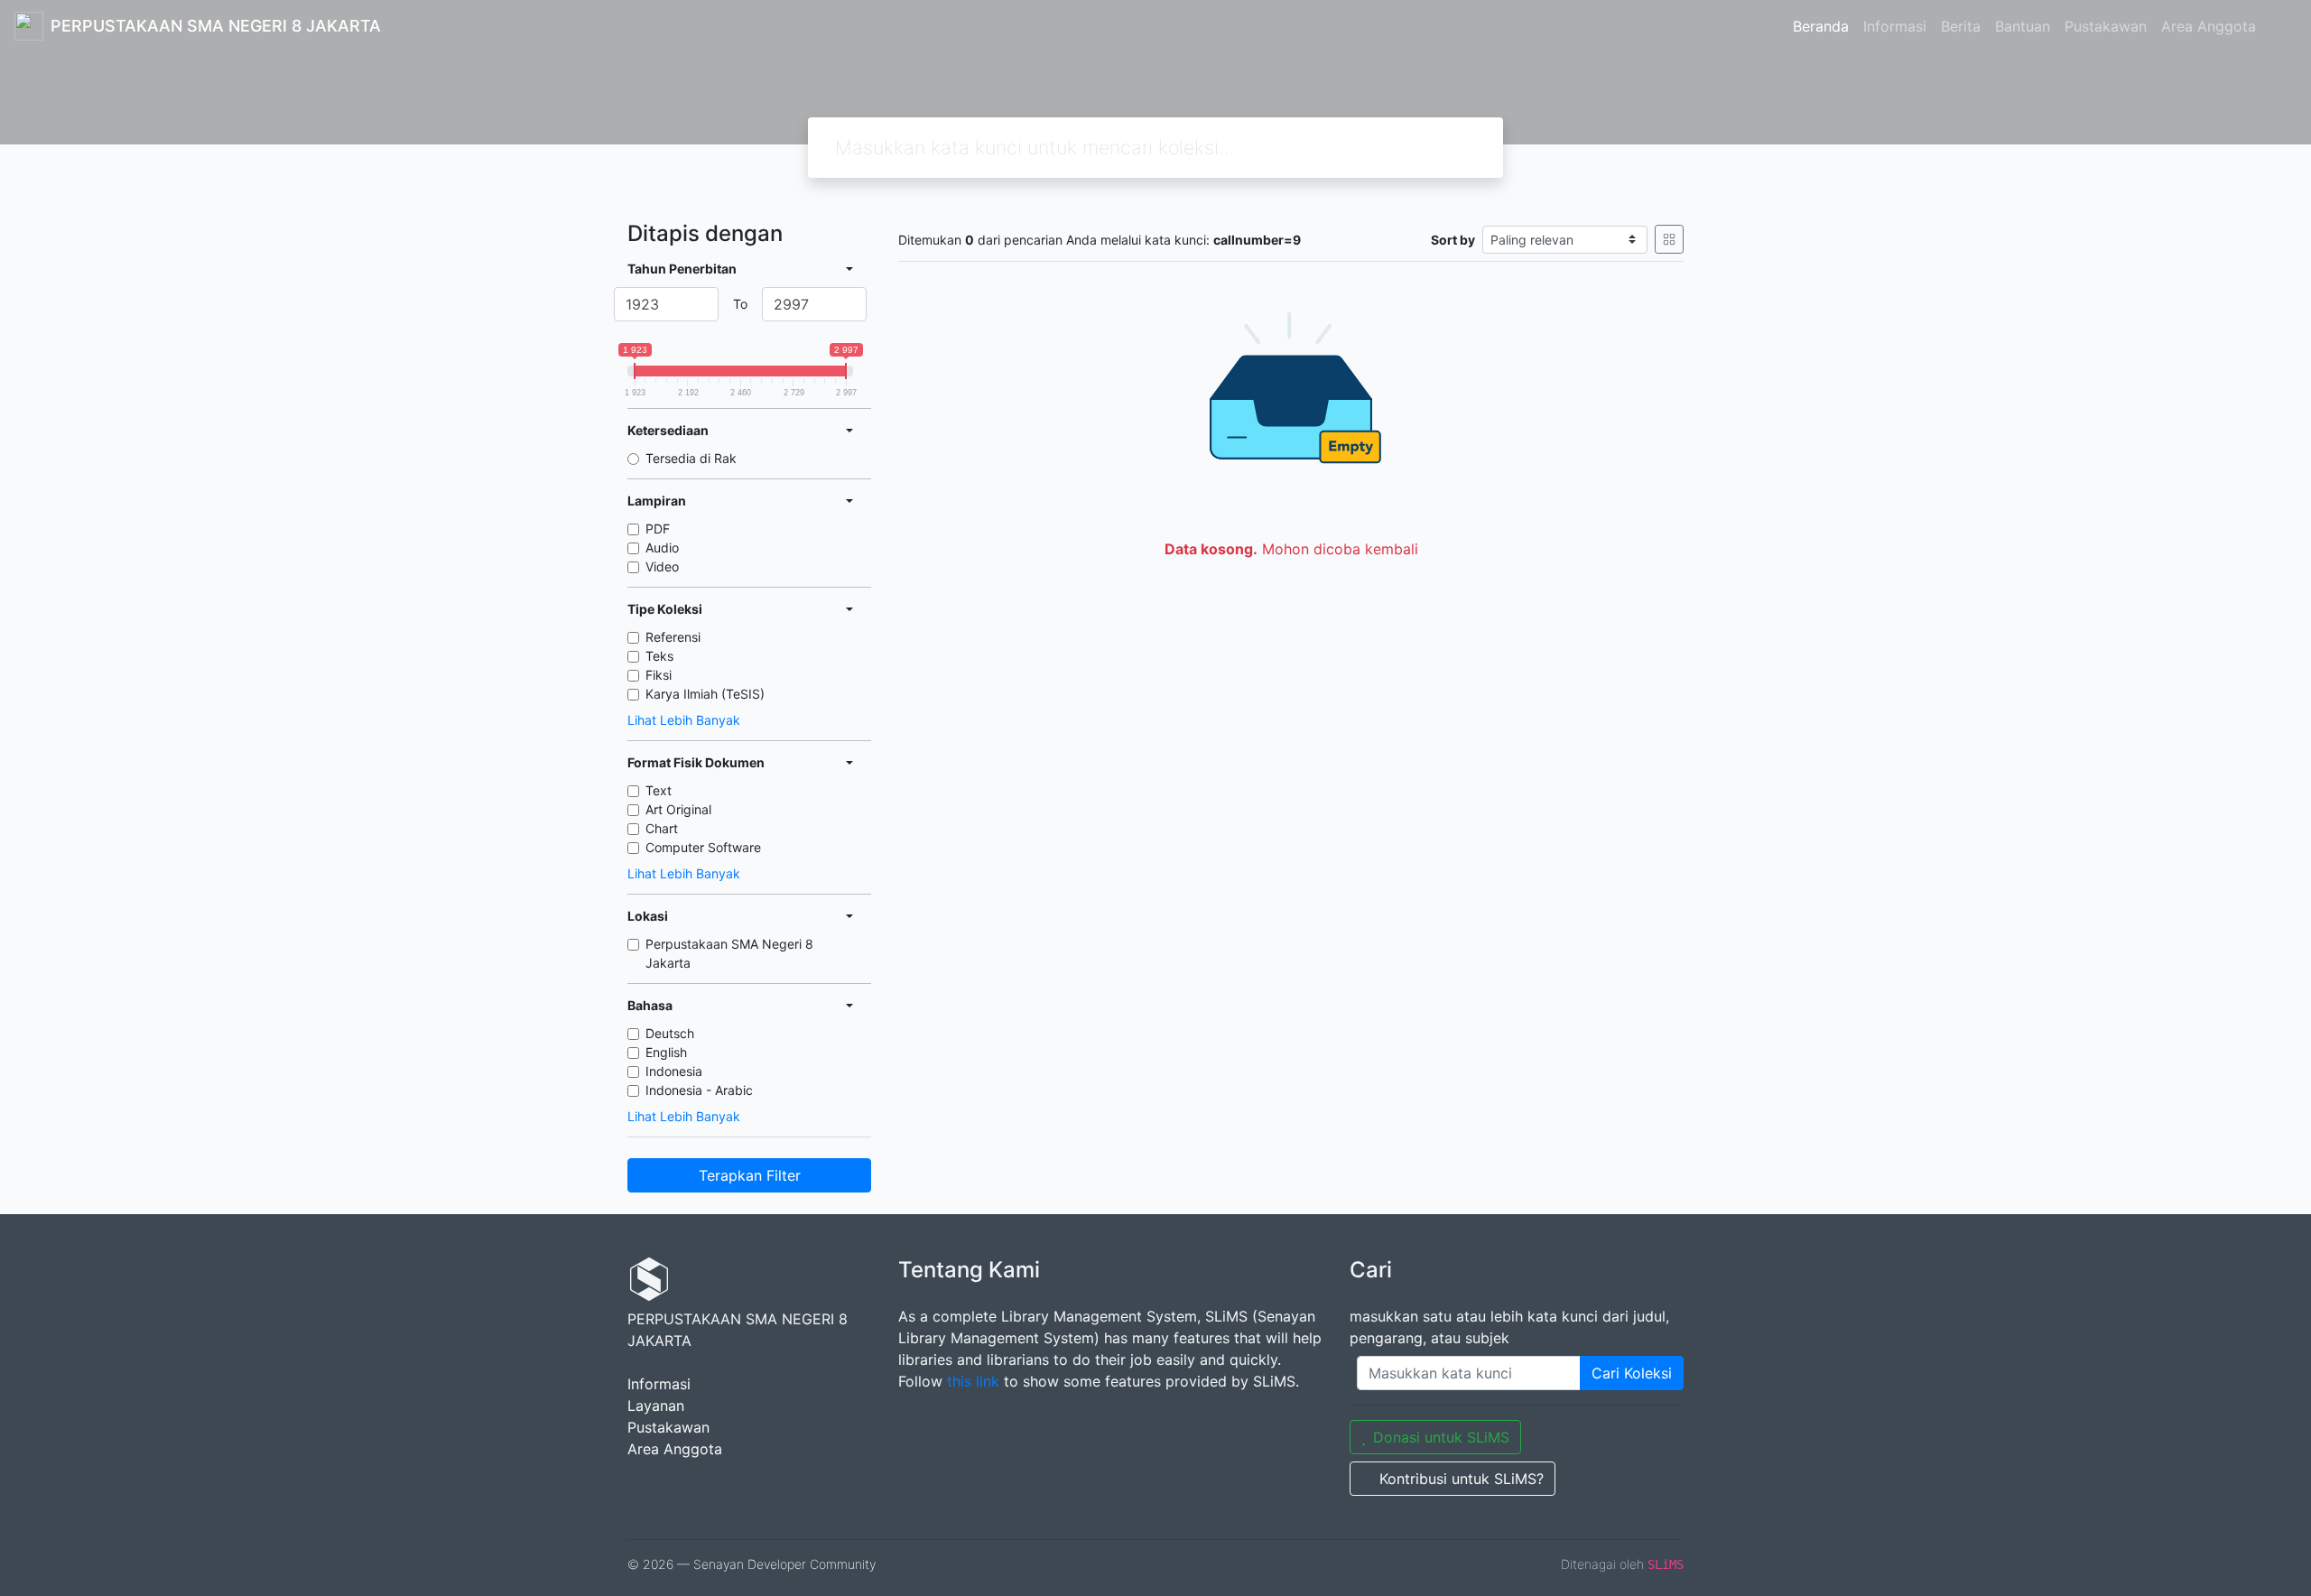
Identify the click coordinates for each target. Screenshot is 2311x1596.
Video (662, 566)
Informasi (1895, 26)
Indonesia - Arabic (699, 1090)
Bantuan (2023, 26)
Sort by (1453, 240)
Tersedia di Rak (691, 458)
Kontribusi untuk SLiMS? (1462, 1479)
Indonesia (674, 1071)
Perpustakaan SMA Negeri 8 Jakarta (729, 953)
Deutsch (670, 1033)
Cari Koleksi (1632, 1373)
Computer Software (703, 847)
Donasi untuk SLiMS (1441, 1437)
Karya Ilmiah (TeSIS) (705, 694)
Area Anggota (2209, 26)
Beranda (1821, 26)
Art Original (678, 809)
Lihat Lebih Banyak (684, 720)
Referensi (673, 637)
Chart (662, 828)
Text (659, 790)
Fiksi (659, 675)
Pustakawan (2106, 26)
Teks (659, 656)
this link (973, 1381)
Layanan (656, 1406)
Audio (662, 547)
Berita (1961, 26)
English (666, 1052)
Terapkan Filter (750, 1175)
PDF (658, 529)
